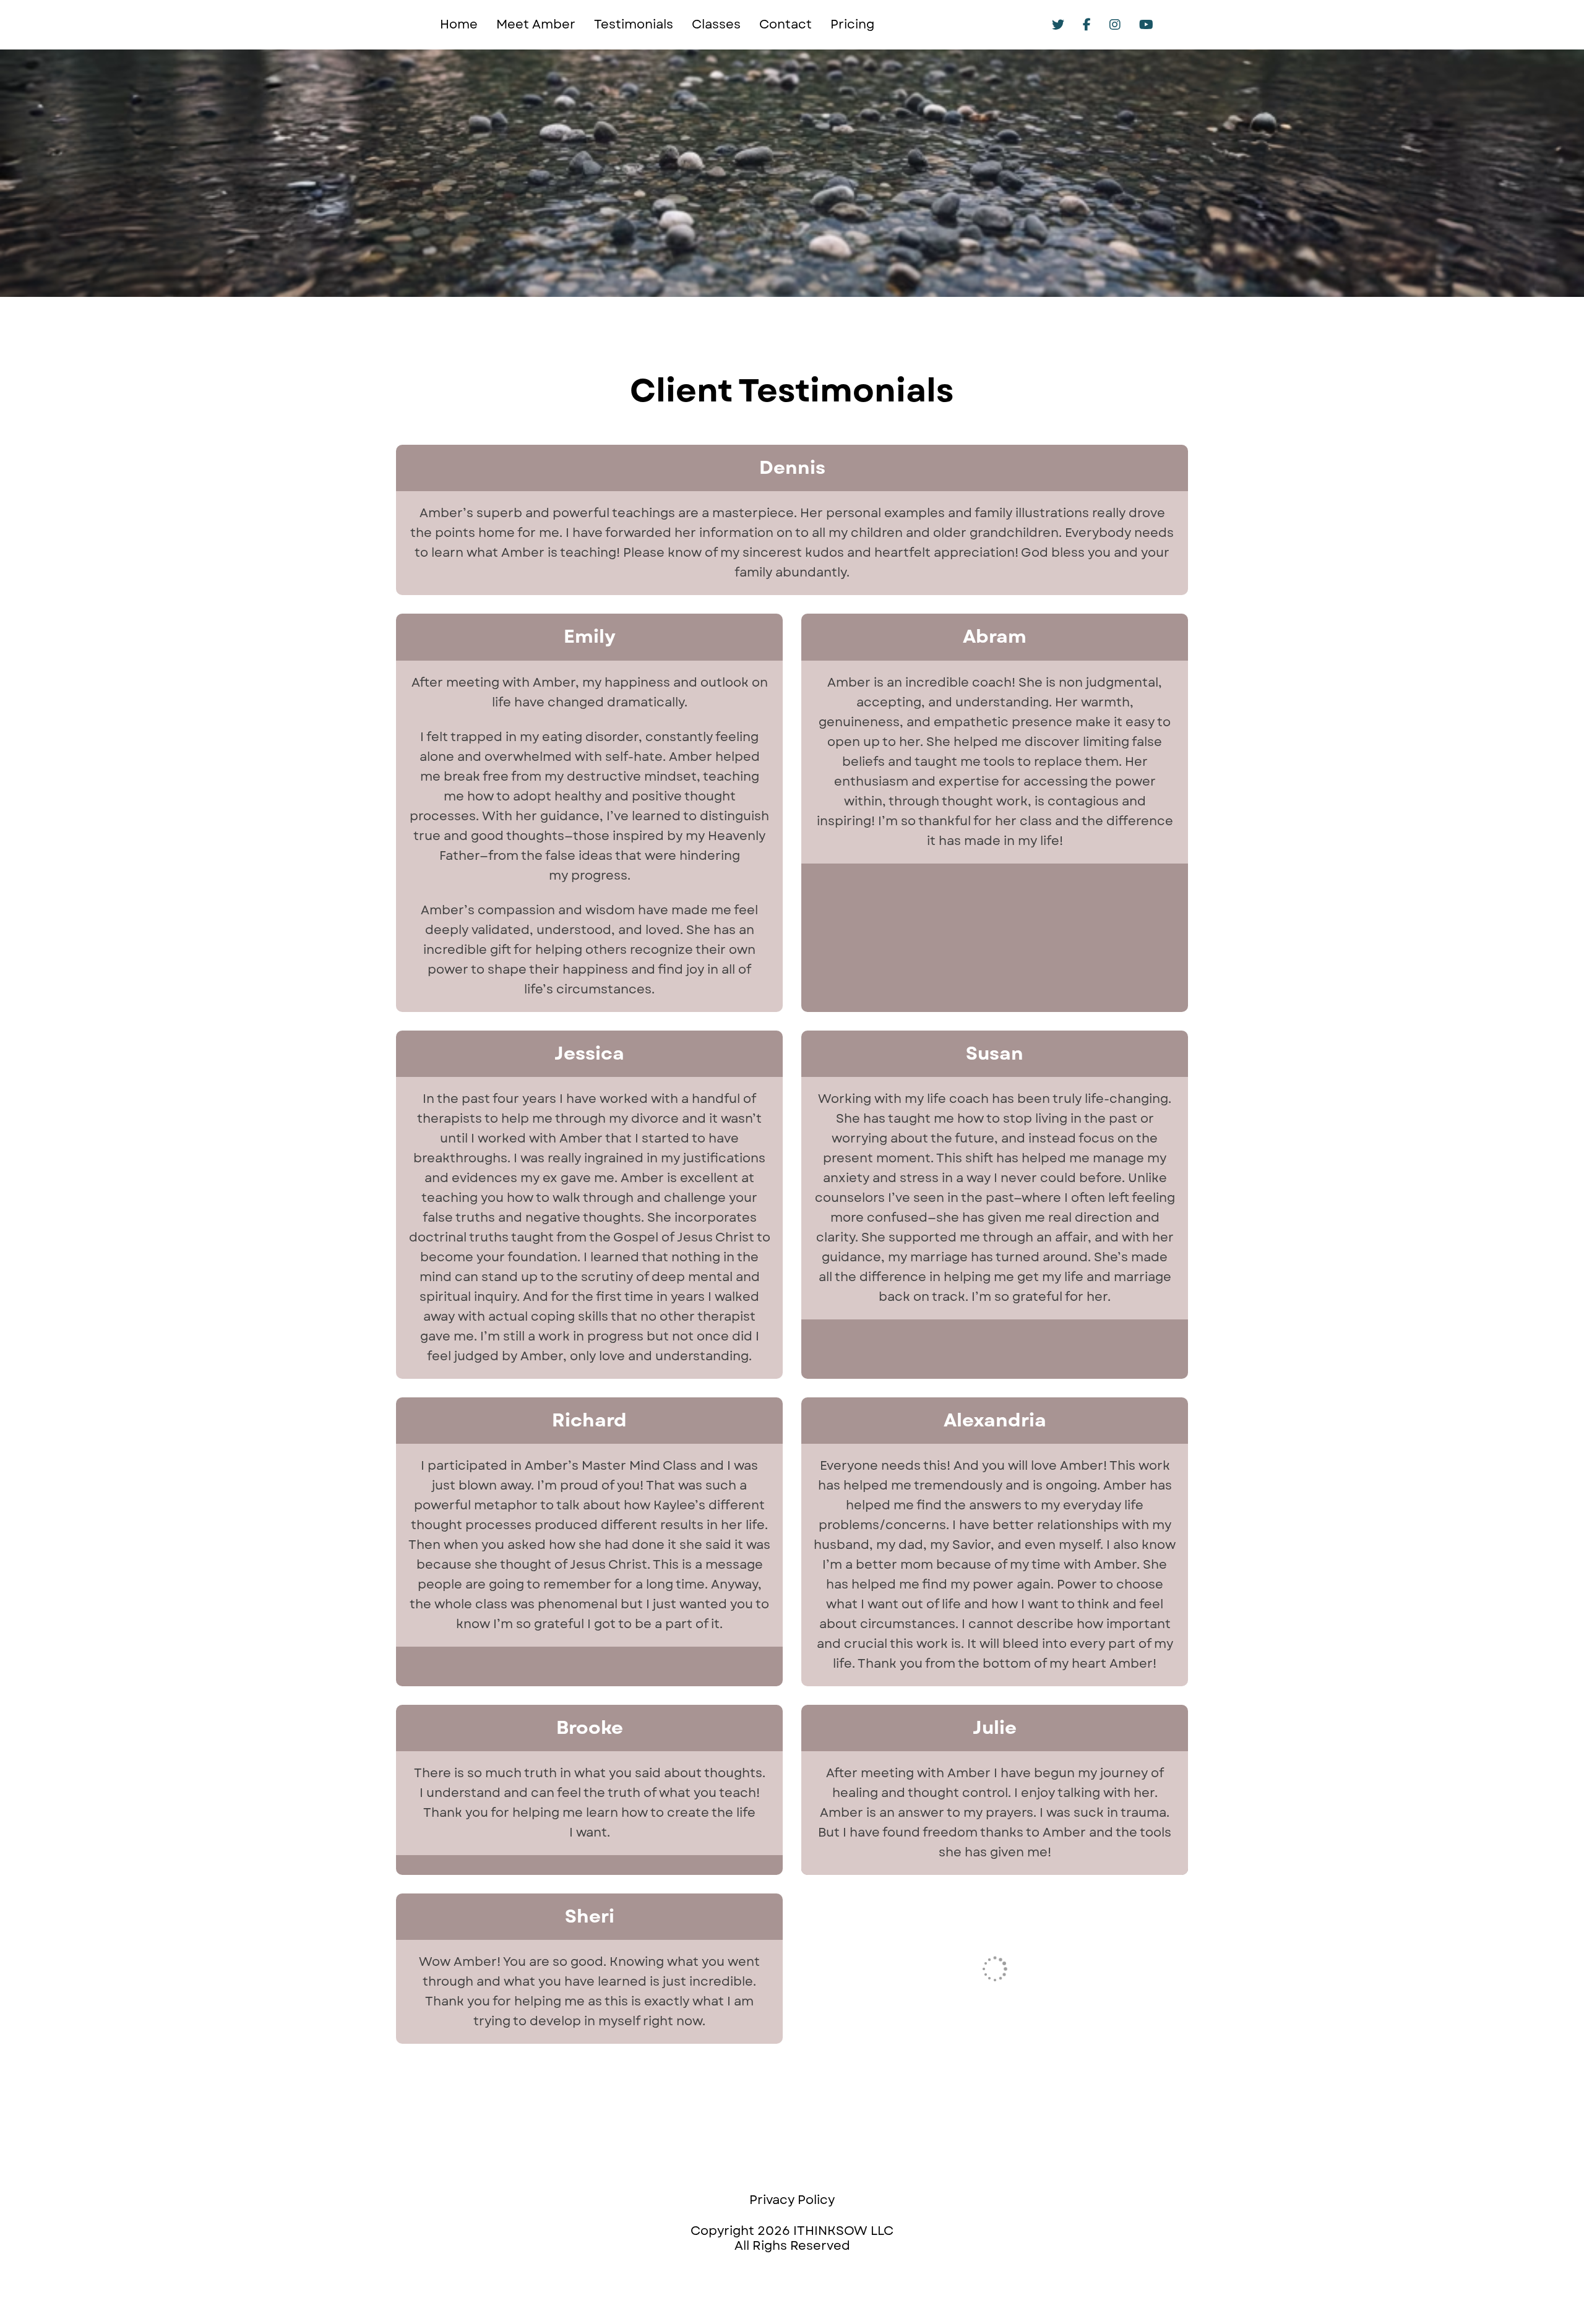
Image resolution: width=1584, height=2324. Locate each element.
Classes (716, 25)
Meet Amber (536, 25)
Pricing (852, 25)
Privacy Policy (792, 2201)
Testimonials (634, 25)
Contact (786, 25)
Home (459, 25)
